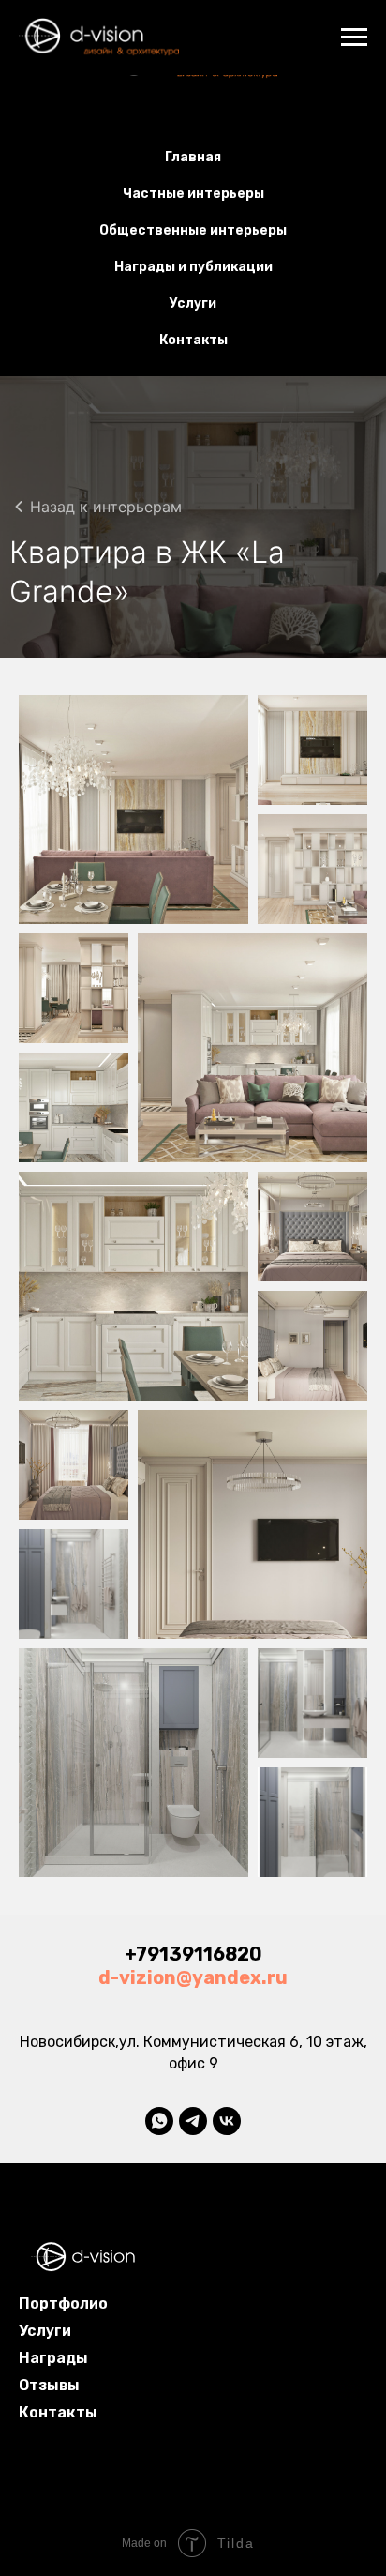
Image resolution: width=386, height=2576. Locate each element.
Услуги (193, 303)
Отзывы (49, 2385)
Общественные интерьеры (193, 230)
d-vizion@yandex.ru (193, 1977)
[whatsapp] (159, 2121)
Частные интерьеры (193, 194)
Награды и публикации (193, 267)
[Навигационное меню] (354, 38)
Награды (53, 2358)
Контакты (193, 340)
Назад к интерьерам (106, 507)
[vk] (227, 2121)
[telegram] (193, 2121)
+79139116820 (193, 1954)
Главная (193, 157)
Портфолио (63, 2303)
